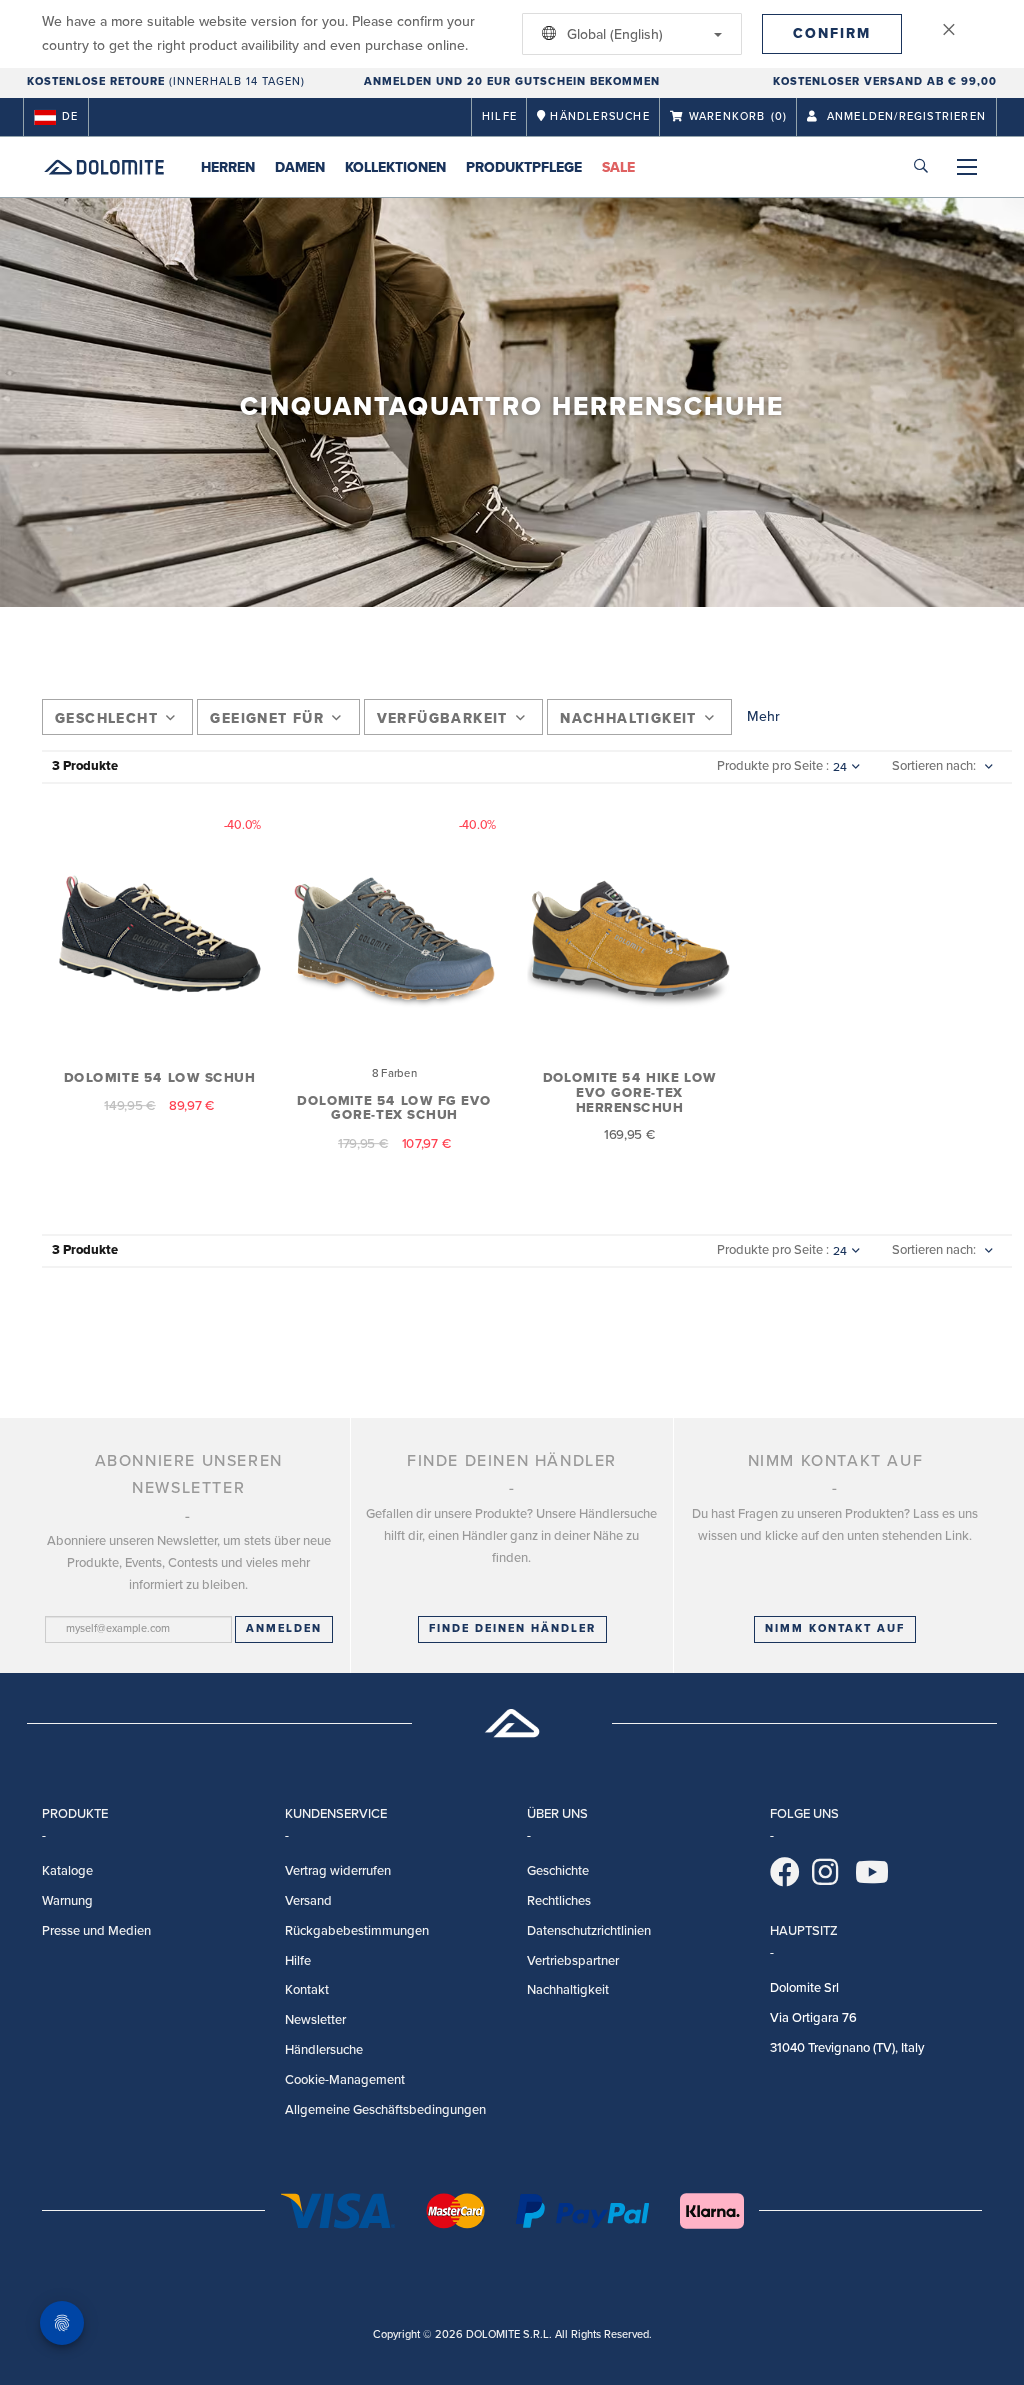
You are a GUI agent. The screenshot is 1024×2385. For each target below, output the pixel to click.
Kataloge (67, 1871)
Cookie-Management (345, 2080)
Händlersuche (324, 2050)
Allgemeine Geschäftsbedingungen (385, 2110)
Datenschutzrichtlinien (589, 1931)
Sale (618, 167)
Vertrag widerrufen (338, 1871)
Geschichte (558, 1871)
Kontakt (307, 1990)
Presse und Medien (96, 1931)
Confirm (832, 33)
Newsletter (315, 2020)
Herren (228, 167)
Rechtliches (559, 1901)
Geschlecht (106, 718)
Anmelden (284, 1628)
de (70, 116)
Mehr (763, 716)
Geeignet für (267, 718)
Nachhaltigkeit (628, 718)
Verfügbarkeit (442, 718)
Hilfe (499, 116)
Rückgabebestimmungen (357, 1931)
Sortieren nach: (934, 766)
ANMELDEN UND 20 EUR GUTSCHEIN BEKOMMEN (512, 81)
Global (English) (613, 34)
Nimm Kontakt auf (835, 1628)
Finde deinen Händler (512, 1628)
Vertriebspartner (573, 1961)
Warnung (67, 1901)
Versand (308, 1901)
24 (840, 767)
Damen (300, 167)
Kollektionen (395, 167)
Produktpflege (524, 167)
